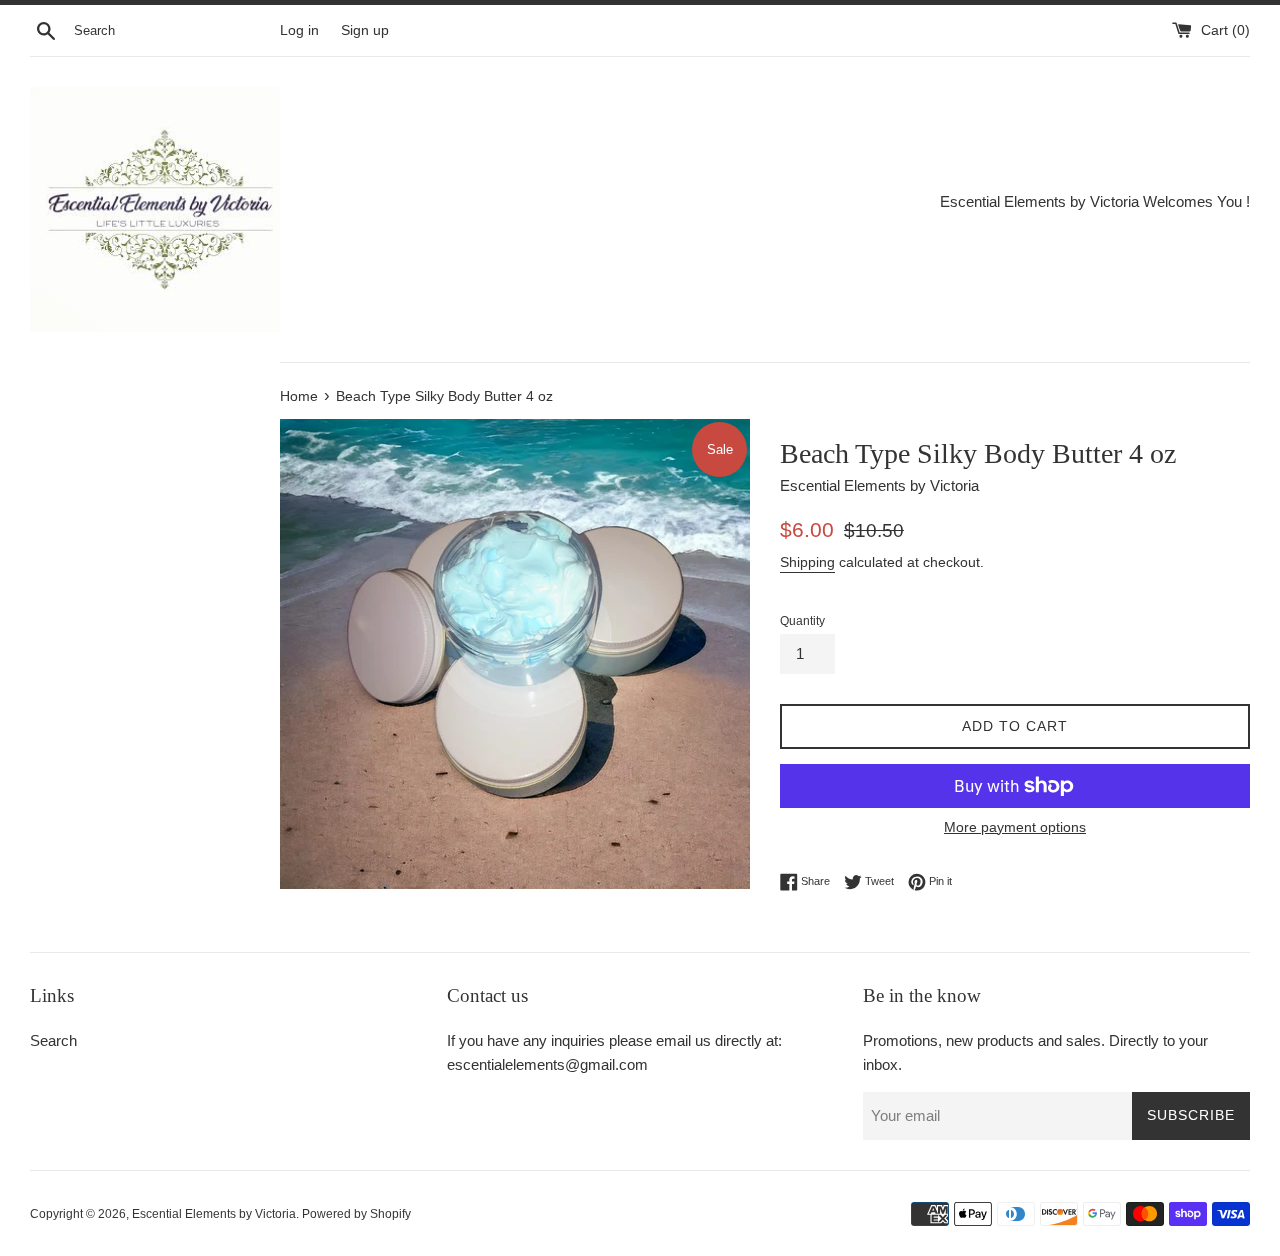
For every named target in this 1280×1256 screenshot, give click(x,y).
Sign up (365, 30)
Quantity (802, 621)
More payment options (1015, 827)
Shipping (807, 562)
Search (53, 1040)
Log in (299, 30)
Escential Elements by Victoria (214, 1214)
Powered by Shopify (356, 1214)
